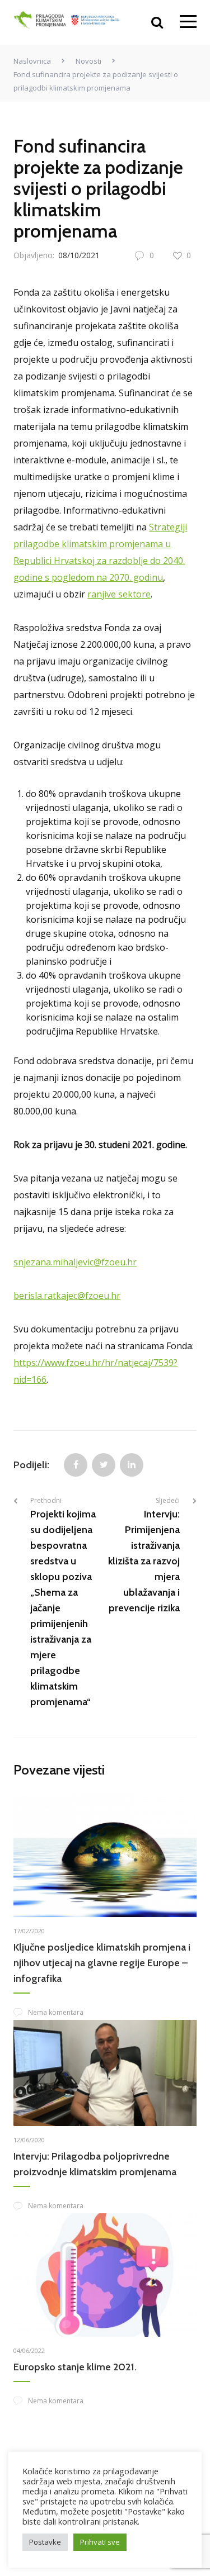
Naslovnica (32, 61)
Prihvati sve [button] (100, 2542)
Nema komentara (56, 2012)
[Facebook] (76, 1465)
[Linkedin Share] (132, 1465)
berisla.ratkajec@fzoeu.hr (67, 1296)
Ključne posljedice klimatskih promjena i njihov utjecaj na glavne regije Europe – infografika (102, 1963)
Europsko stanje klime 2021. (75, 2367)
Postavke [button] (45, 2542)
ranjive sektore (119, 594)
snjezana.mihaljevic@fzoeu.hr (75, 1262)
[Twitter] (104, 1465)
